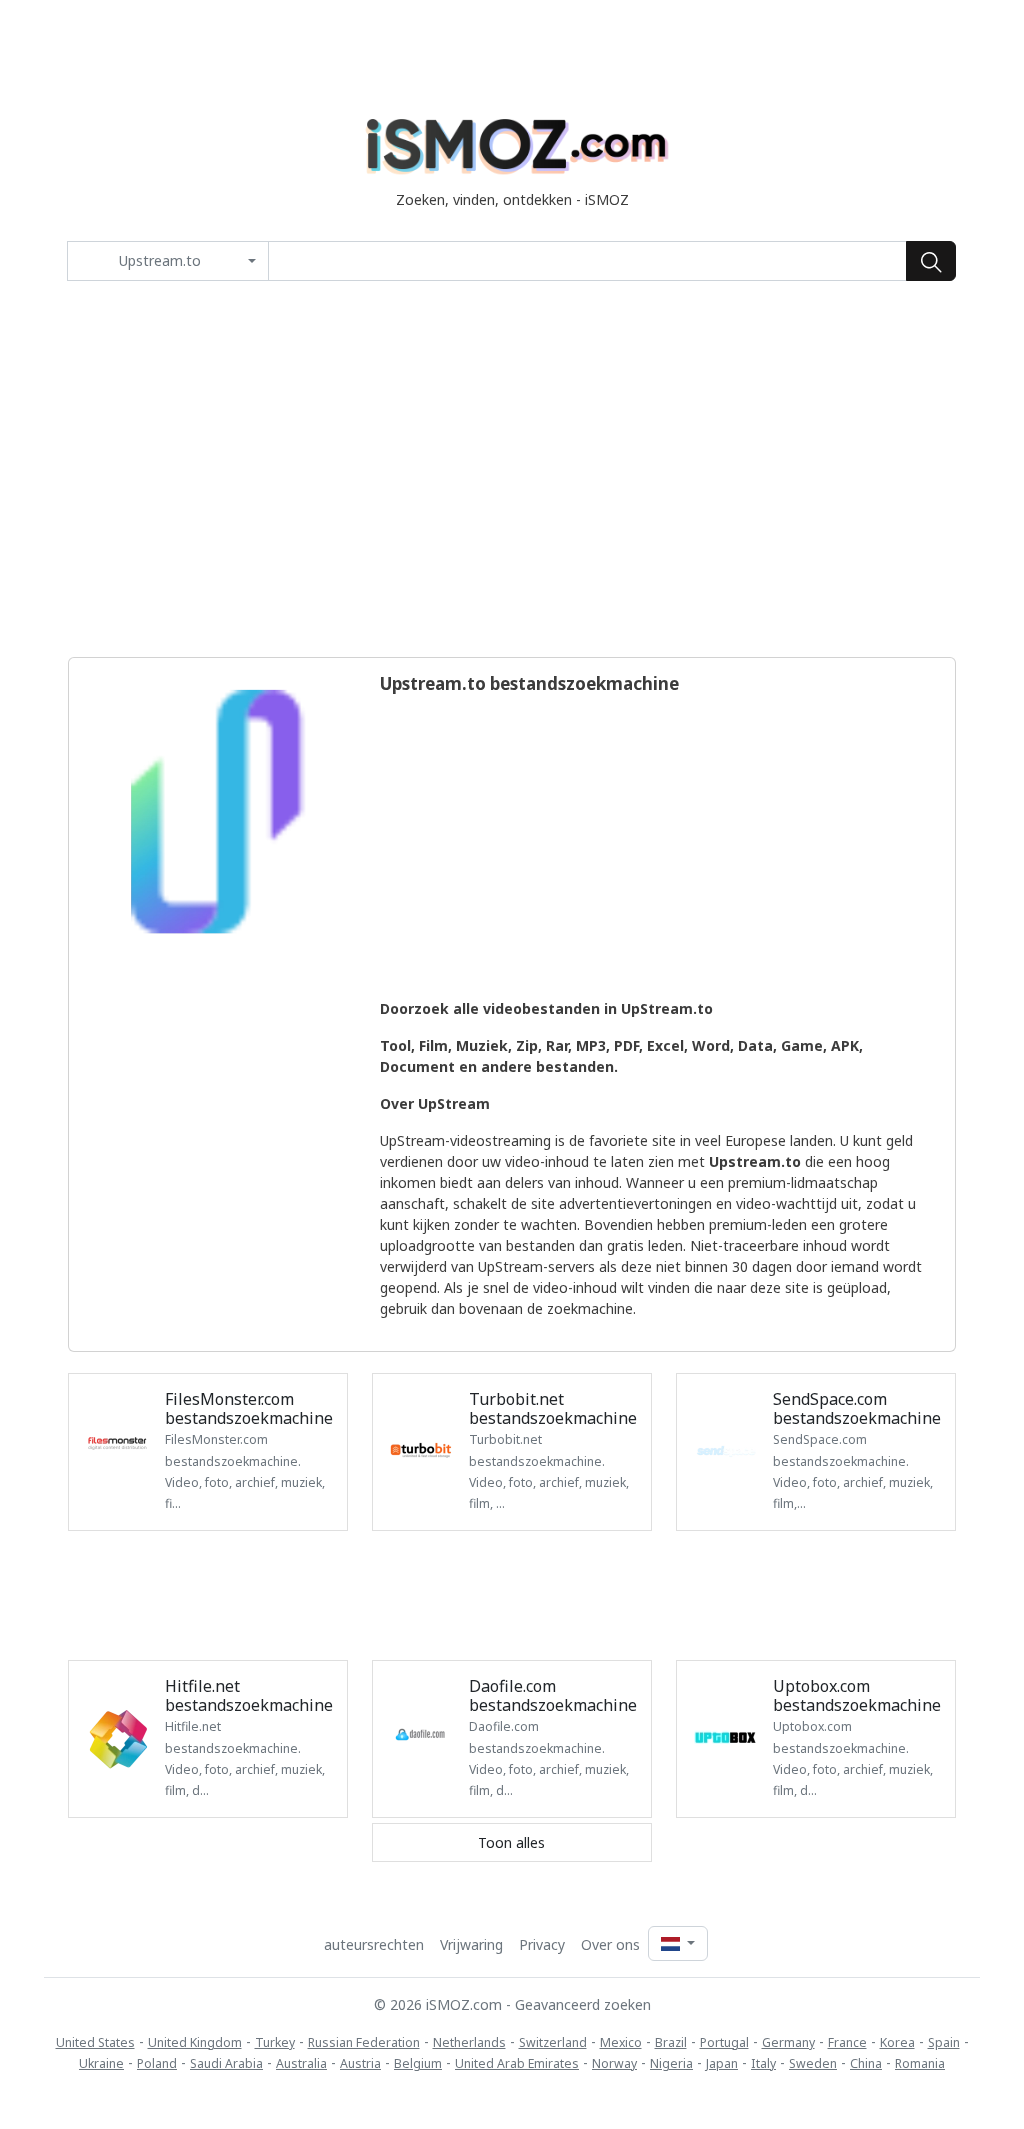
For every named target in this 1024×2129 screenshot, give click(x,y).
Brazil (671, 2042)
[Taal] (678, 1943)
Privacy (542, 1944)
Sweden (813, 2063)
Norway (614, 2063)
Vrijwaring (471, 1944)
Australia (301, 2063)
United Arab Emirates (517, 2063)
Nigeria (671, 2063)
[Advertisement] (512, 469)
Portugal (724, 2042)
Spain (944, 2042)
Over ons (610, 1944)
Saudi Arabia (226, 2063)
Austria (360, 2063)
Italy (763, 2063)
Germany (788, 2042)
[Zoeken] (931, 261)
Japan (722, 2063)
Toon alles (511, 1842)
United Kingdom (195, 2042)
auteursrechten (374, 1944)
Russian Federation (364, 2042)
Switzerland (553, 2042)
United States (95, 2042)
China (866, 2063)
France (847, 2042)
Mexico (621, 2042)
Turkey (275, 2042)
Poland (157, 2063)
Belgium (418, 2063)
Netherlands (469, 2042)
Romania (920, 2063)
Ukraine (101, 2063)
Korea (897, 2042)
